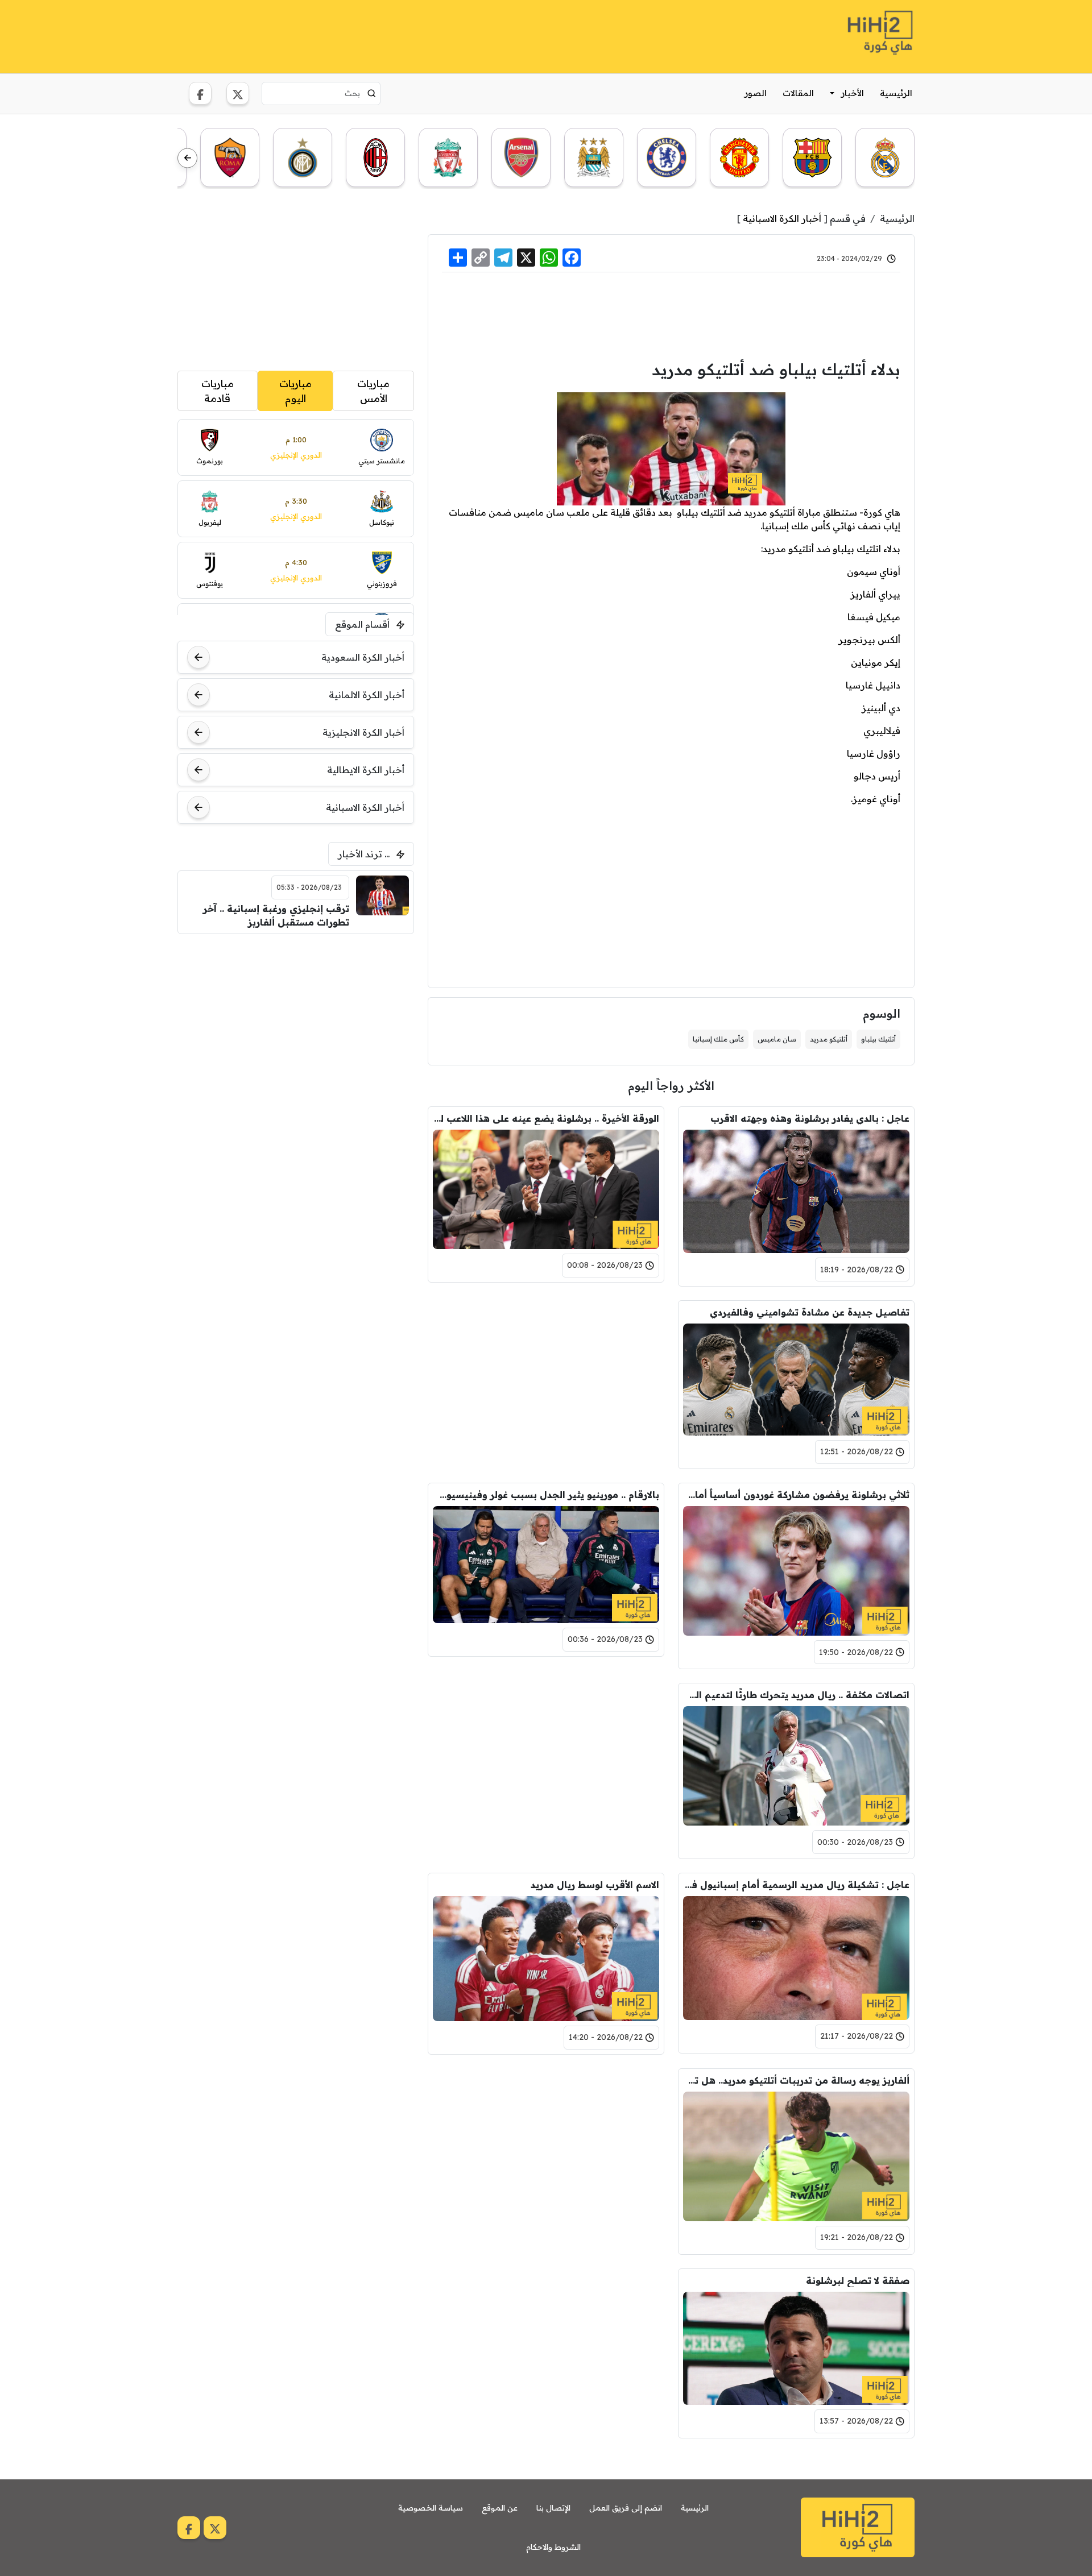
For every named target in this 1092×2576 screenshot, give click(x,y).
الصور (756, 93)
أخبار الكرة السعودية (363, 657)
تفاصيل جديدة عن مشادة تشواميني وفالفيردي (810, 1312)
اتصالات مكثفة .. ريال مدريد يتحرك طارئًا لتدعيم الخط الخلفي (796, 1695)
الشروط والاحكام (553, 2547)
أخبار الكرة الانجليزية (363, 732)
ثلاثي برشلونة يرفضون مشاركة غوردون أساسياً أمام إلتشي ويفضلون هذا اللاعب (796, 1495)
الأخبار (853, 93)
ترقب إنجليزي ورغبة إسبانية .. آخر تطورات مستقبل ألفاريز (276, 915)
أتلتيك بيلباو (878, 1039)
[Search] (372, 93)
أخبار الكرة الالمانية (367, 695)
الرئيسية (896, 93)
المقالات (798, 93)
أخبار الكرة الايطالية (366, 770)
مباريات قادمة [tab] (218, 391)
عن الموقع (500, 2508)
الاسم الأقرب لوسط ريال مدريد (595, 1885)
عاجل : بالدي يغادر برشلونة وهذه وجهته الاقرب (810, 1118)
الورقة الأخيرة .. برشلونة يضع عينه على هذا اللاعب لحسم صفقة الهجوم (546, 1118)
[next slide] (187, 158)
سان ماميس (777, 1039)
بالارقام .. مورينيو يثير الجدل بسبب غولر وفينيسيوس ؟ (546, 1495)
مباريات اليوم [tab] (295, 391)
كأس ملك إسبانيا (718, 1039)
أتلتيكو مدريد (829, 1039)
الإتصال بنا (553, 2508)
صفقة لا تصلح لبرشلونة (858, 2280)
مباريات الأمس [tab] (373, 391)
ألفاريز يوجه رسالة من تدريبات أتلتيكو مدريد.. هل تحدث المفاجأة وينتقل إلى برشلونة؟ (796, 2080)
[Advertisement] (384, 35)
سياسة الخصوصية (431, 2508)
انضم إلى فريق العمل (626, 2508)
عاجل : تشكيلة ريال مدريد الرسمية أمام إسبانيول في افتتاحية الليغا (796, 1885)
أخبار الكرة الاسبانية (782, 218)
